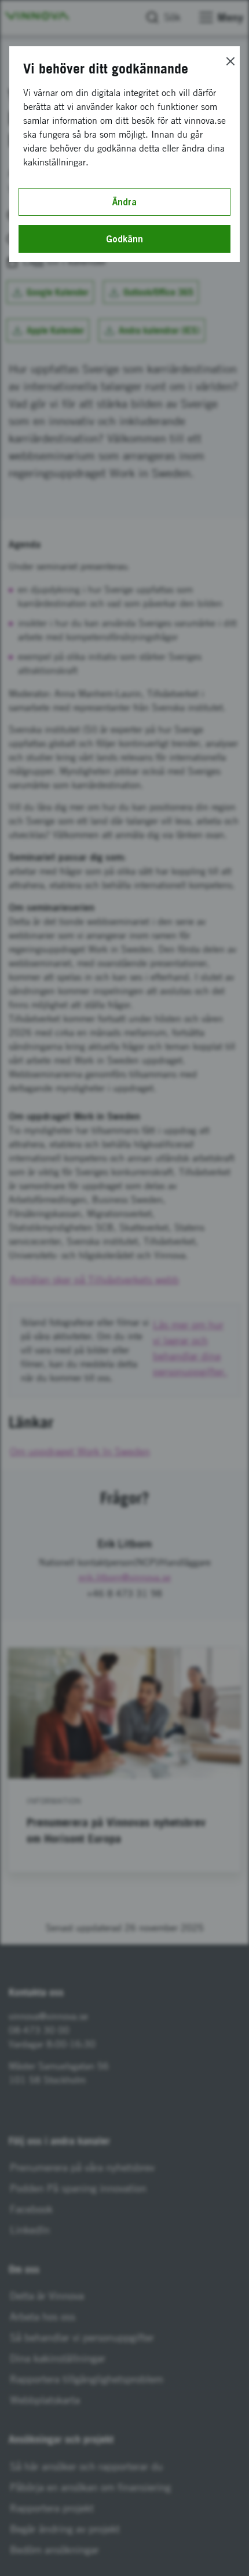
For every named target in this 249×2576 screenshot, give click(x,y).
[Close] (230, 61)
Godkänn (124, 239)
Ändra (124, 202)
